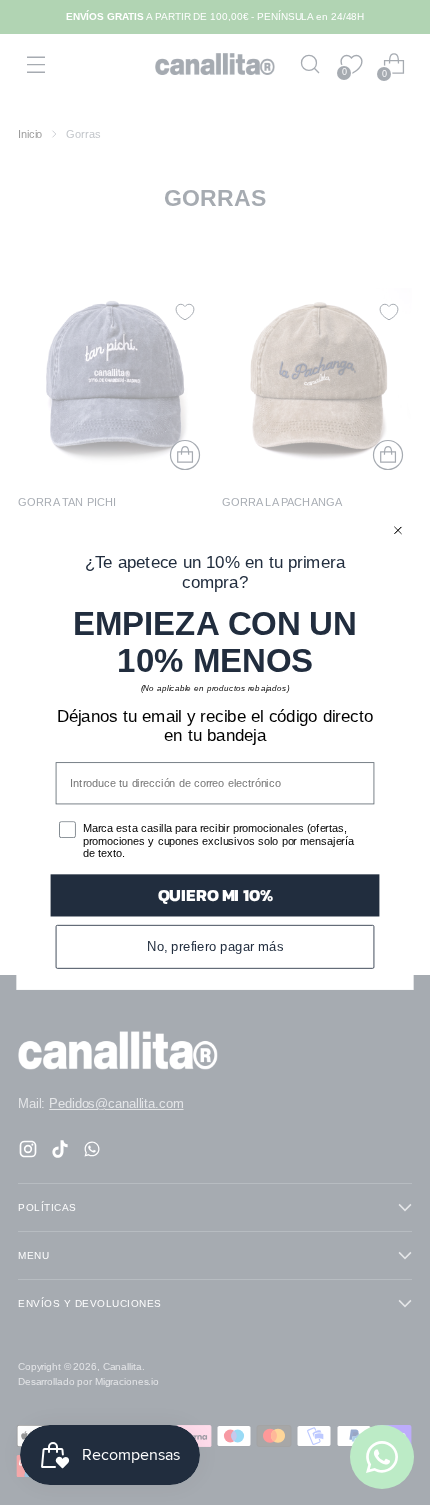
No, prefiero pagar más (215, 946)
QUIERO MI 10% (215, 895)
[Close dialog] (398, 530)
